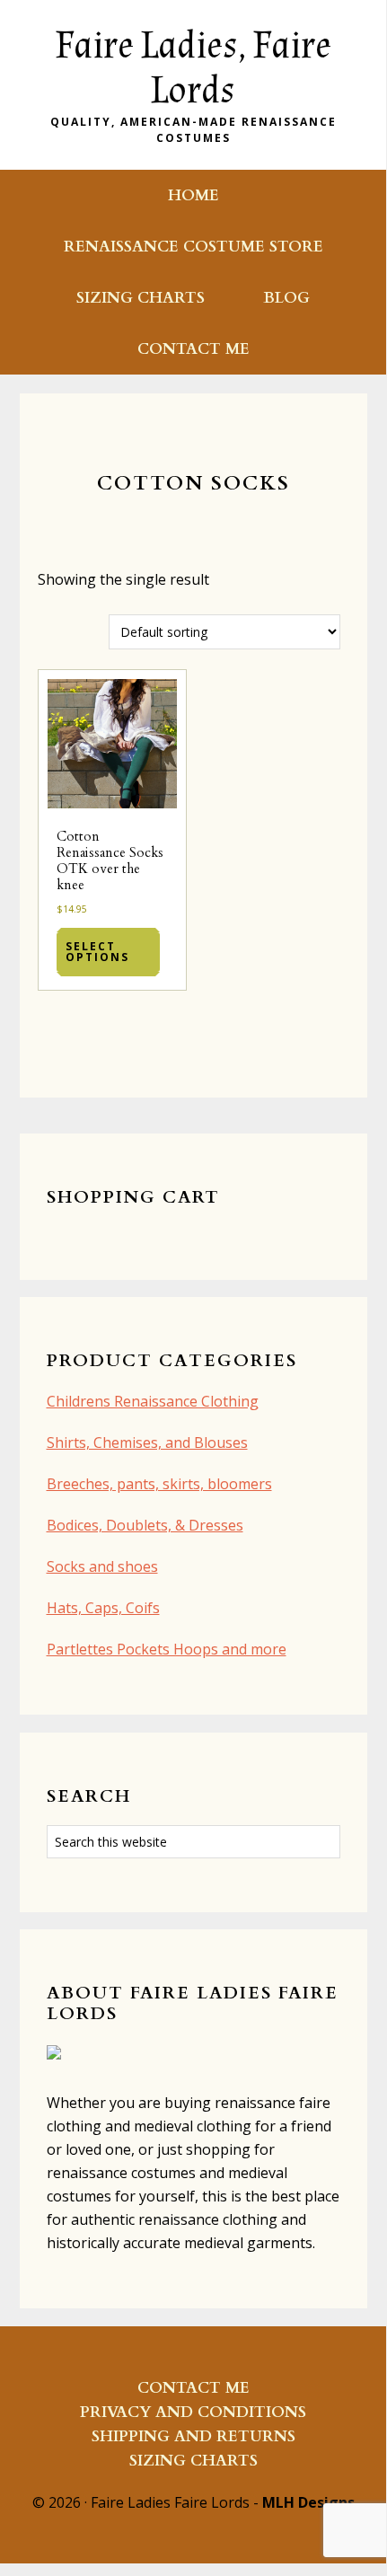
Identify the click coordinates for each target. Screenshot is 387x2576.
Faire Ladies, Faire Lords (193, 68)
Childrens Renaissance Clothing (153, 1401)
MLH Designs (308, 2502)
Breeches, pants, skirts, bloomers (159, 1484)
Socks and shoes (102, 1566)
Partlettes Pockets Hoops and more (167, 1649)
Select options (97, 952)
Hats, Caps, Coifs (103, 1608)
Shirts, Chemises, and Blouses (147, 1442)
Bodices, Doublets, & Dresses (145, 1525)
